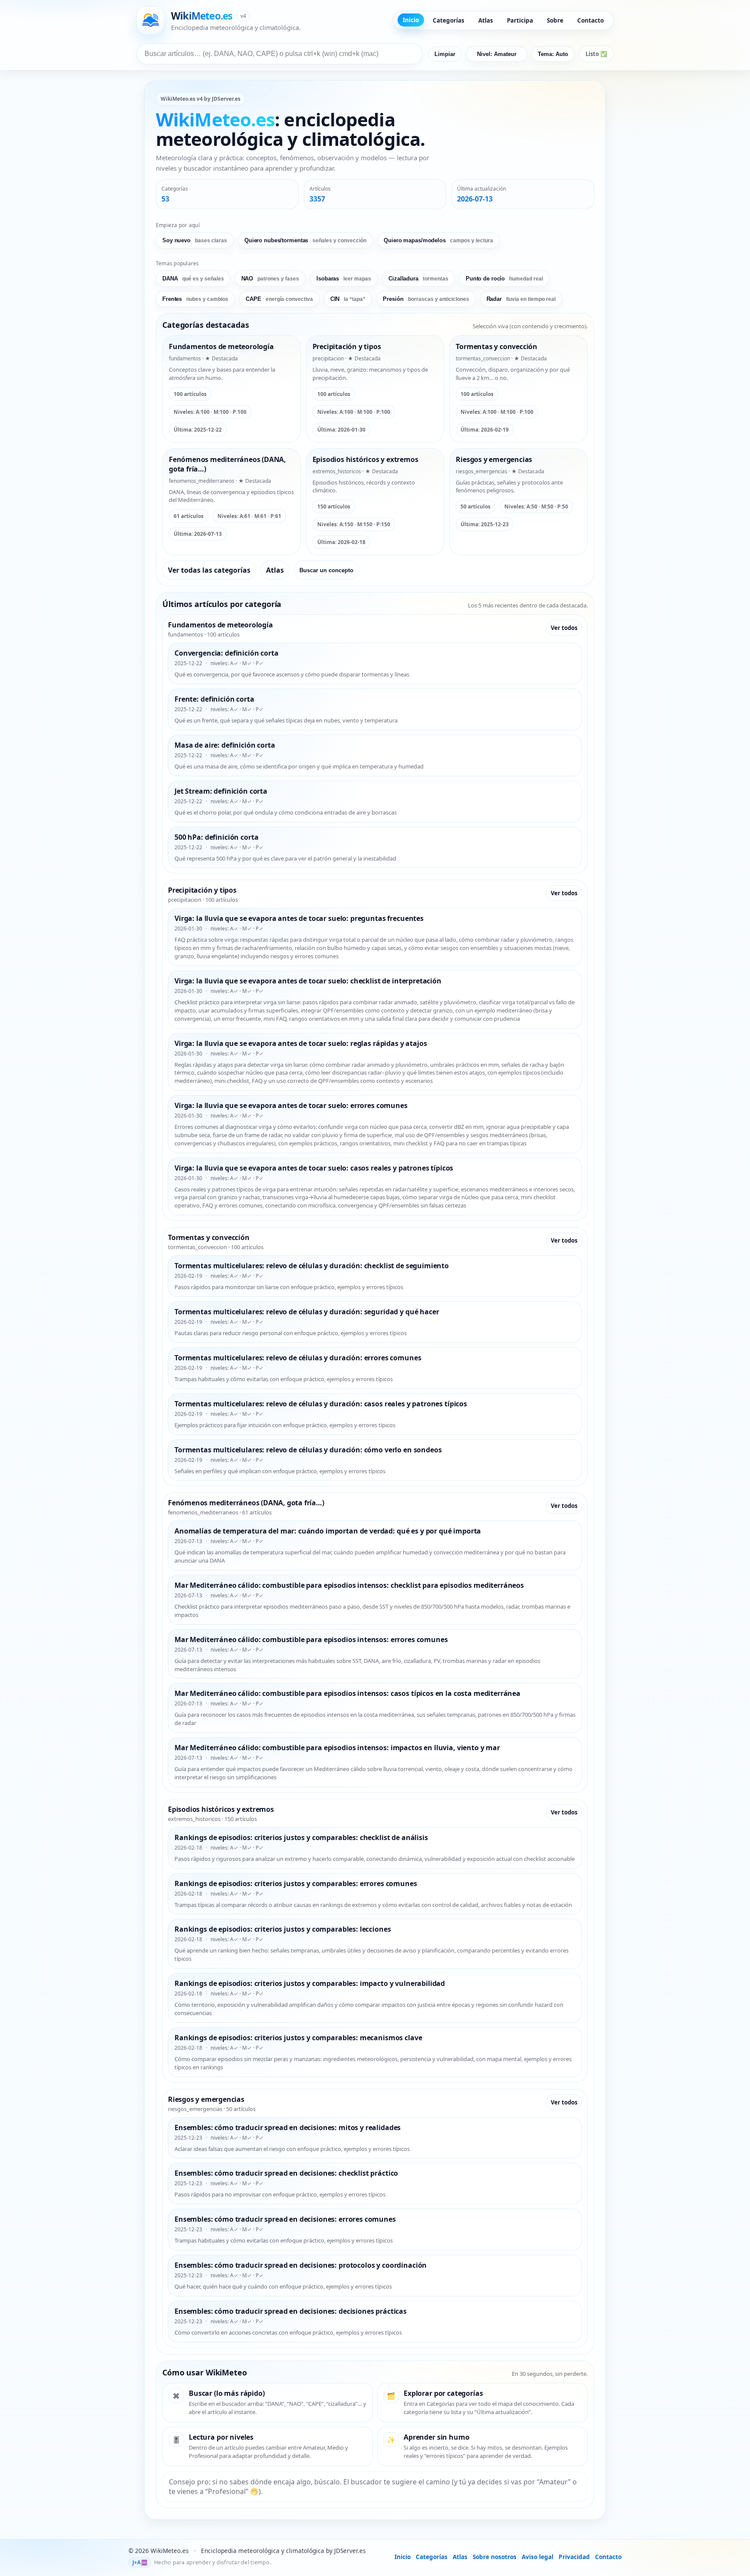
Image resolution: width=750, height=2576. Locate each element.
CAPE (279, 299)
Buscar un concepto (326, 570)
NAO (270, 279)
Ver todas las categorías (209, 570)
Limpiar (445, 54)
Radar (521, 299)
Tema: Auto (553, 54)
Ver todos (564, 628)
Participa (520, 20)
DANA (193, 279)
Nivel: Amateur (497, 54)
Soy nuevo (195, 240)
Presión (426, 299)
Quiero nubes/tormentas (305, 240)
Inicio (411, 20)
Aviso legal (538, 2557)
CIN (348, 299)
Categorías (449, 20)
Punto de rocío (504, 279)
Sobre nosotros (495, 2557)
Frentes (195, 299)
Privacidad (574, 2557)
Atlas (486, 20)
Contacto (590, 20)
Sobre (555, 20)
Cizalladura (418, 279)
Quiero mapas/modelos (438, 240)
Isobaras (344, 279)
